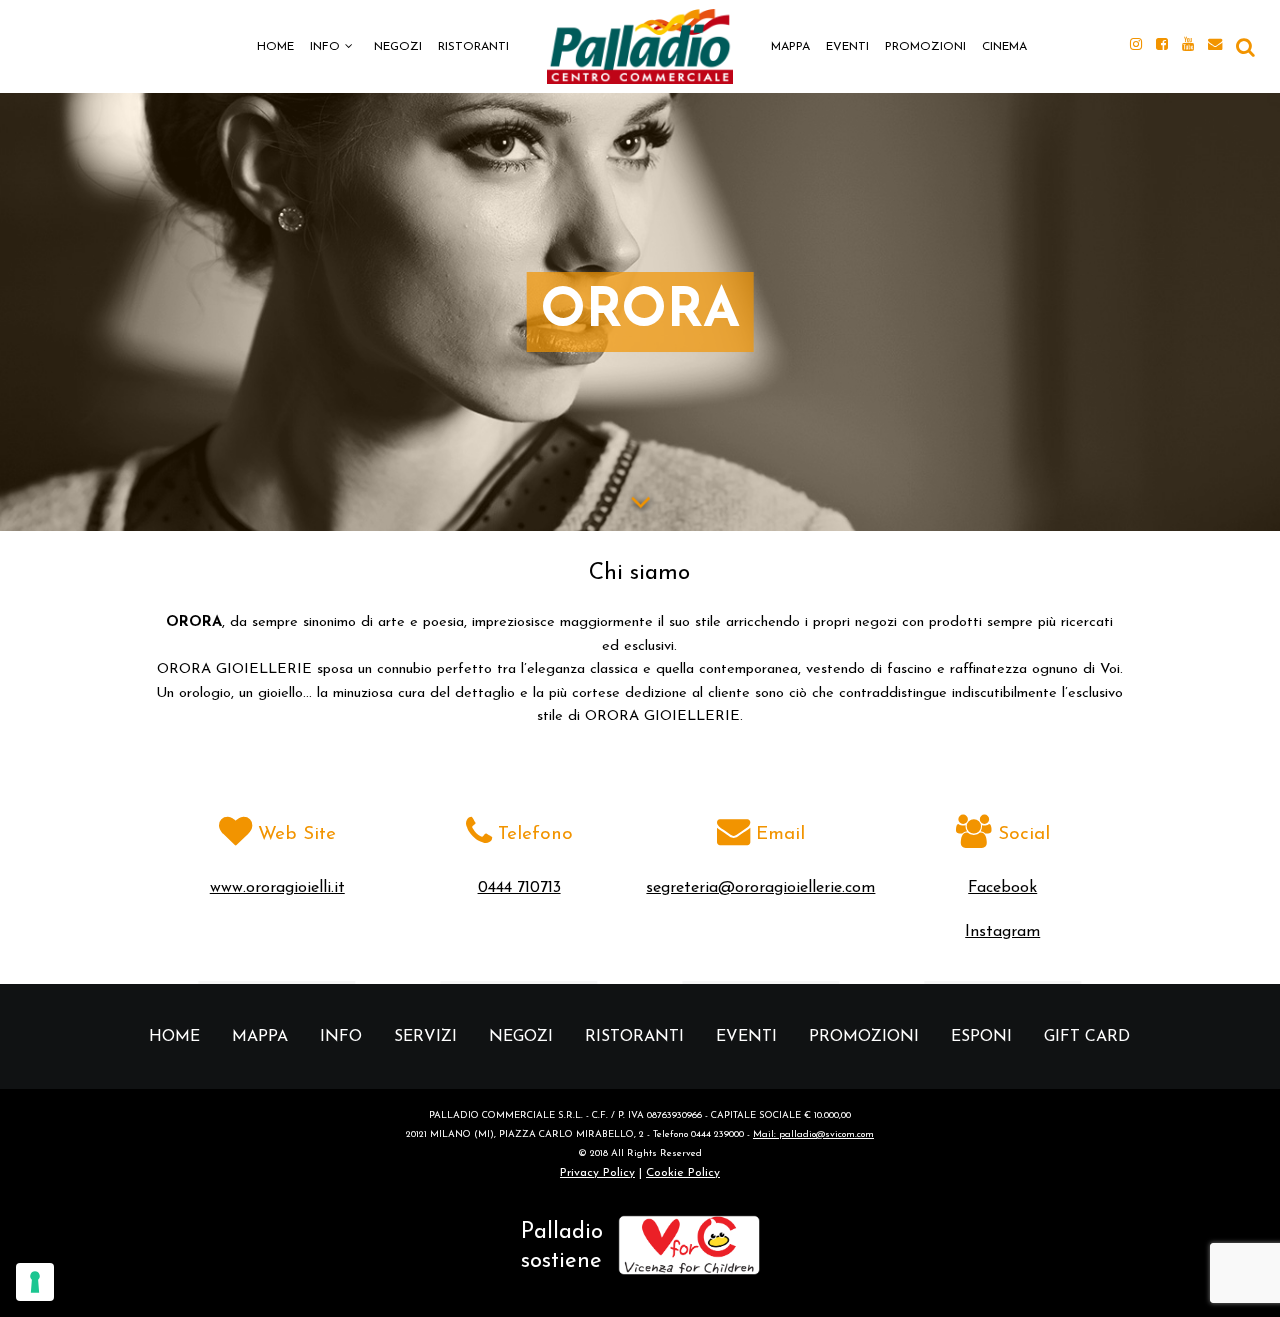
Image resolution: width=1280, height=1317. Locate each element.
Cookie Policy (683, 1173)
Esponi (981, 1037)
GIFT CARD (1087, 1037)
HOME (275, 47)
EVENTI (847, 47)
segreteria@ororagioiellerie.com (760, 888)
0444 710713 (519, 888)
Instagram (1002, 932)
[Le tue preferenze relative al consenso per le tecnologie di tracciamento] (35, 1282)
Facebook (1002, 888)
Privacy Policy (597, 1173)
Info (325, 47)
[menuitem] (275, 46)
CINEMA (1004, 47)
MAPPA (790, 47)
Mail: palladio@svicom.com (813, 1134)
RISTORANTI (473, 47)
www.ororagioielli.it (277, 888)
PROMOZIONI (925, 47)
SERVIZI (425, 1037)
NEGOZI (398, 47)
